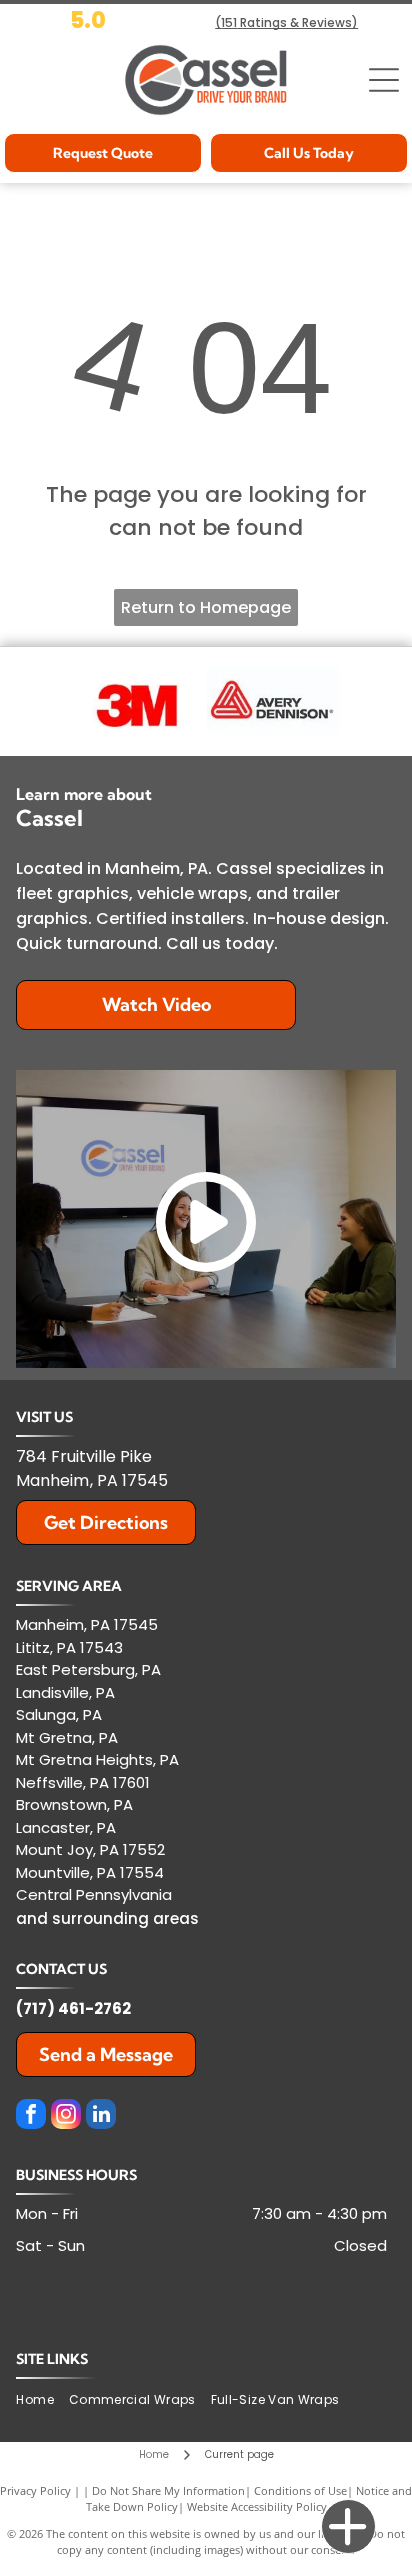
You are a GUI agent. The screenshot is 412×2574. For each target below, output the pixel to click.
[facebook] (31, 2116)
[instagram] (66, 2116)
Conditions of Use (300, 2490)
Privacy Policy (35, 2490)
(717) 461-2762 (73, 2008)
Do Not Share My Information (168, 2490)
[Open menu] (384, 80)
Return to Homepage (206, 607)
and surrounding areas (107, 1918)
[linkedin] (101, 2116)
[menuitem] (42, 2400)
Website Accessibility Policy (257, 2506)
